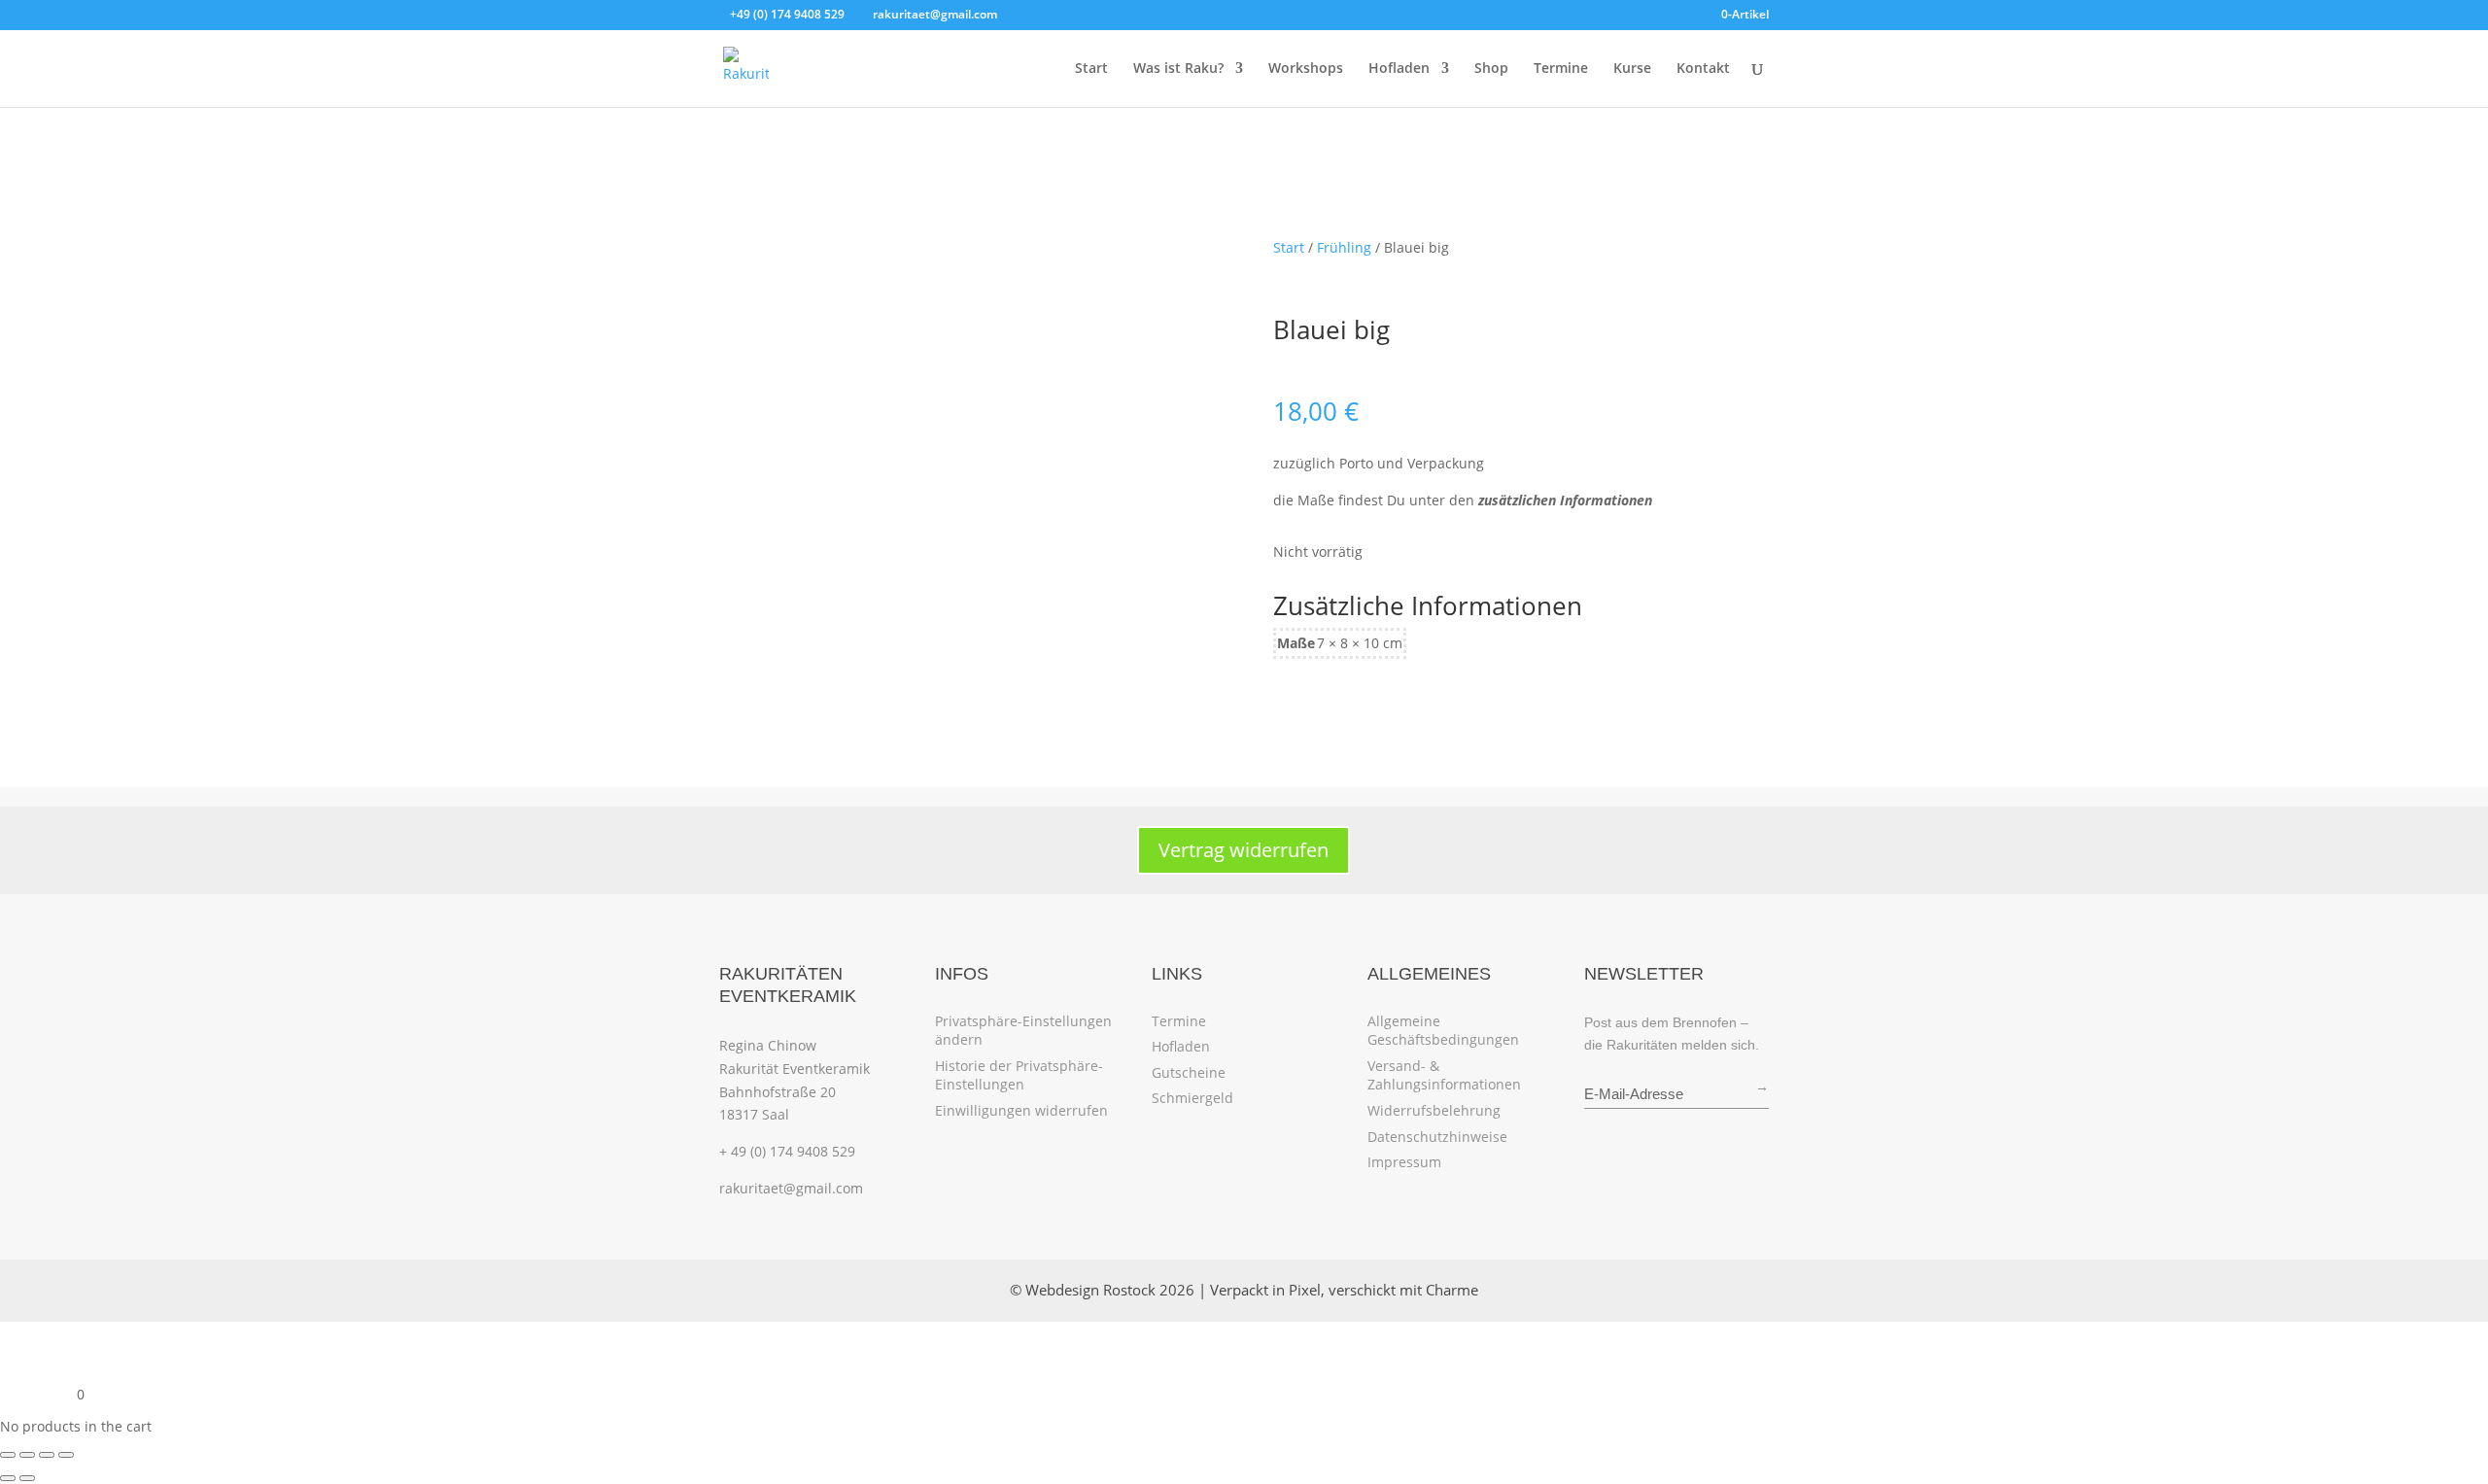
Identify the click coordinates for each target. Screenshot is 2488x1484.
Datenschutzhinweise (1437, 1137)
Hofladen (1399, 69)
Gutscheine (1189, 1072)
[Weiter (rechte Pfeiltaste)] (27, 1478)
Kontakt (1703, 69)
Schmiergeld (1192, 1098)
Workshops (1306, 69)
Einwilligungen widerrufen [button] (1021, 1110)
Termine (1561, 69)
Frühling (1344, 247)
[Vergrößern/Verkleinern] (8, 1455)
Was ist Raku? (1178, 69)
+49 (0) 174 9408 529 (787, 14)
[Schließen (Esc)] (66, 1455)
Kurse (1632, 69)
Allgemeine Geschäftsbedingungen (1443, 1031)
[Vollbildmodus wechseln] (27, 1455)
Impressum (1404, 1162)
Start (1091, 69)
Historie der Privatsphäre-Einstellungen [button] (1019, 1075)
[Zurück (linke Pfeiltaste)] (8, 1478)
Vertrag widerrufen (1244, 850)
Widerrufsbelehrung (1434, 1110)
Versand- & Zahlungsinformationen (1444, 1075)
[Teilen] (47, 1455)
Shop (1491, 69)
